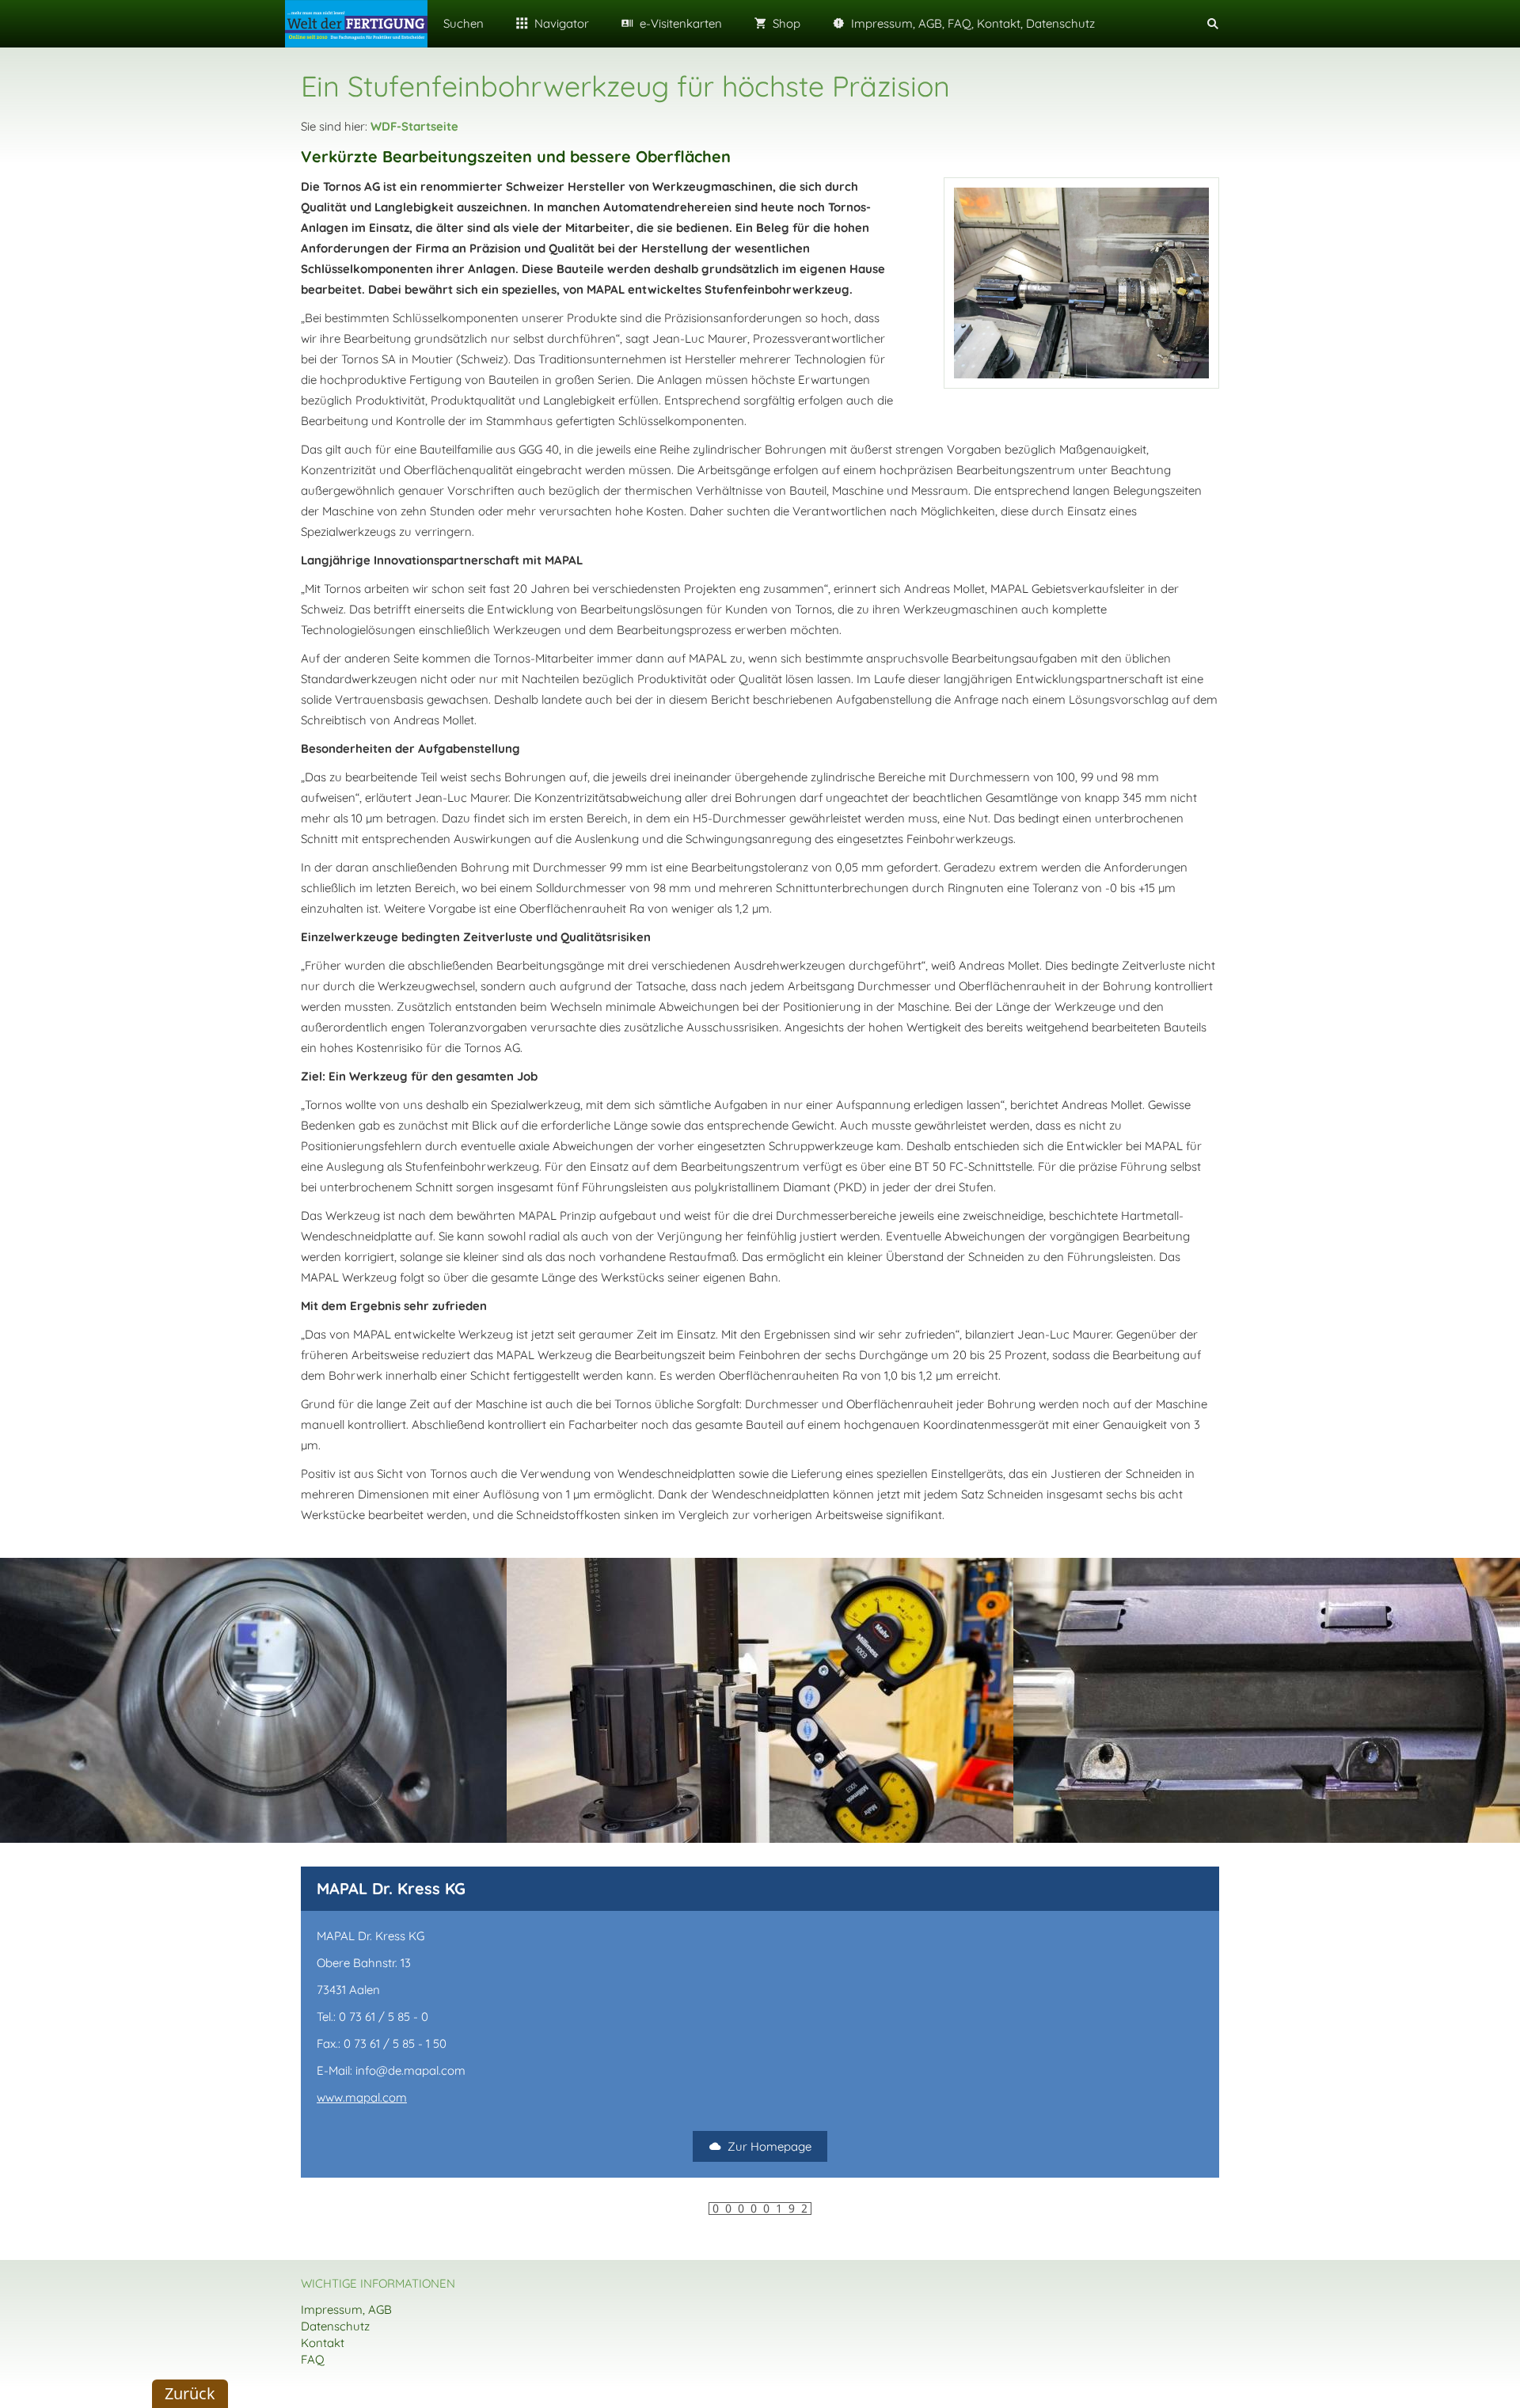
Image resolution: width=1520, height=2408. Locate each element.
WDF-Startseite (414, 126)
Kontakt (323, 2343)
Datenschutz (335, 2326)
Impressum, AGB (346, 2309)
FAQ (313, 2359)
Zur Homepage (769, 2146)
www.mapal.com (362, 2097)
